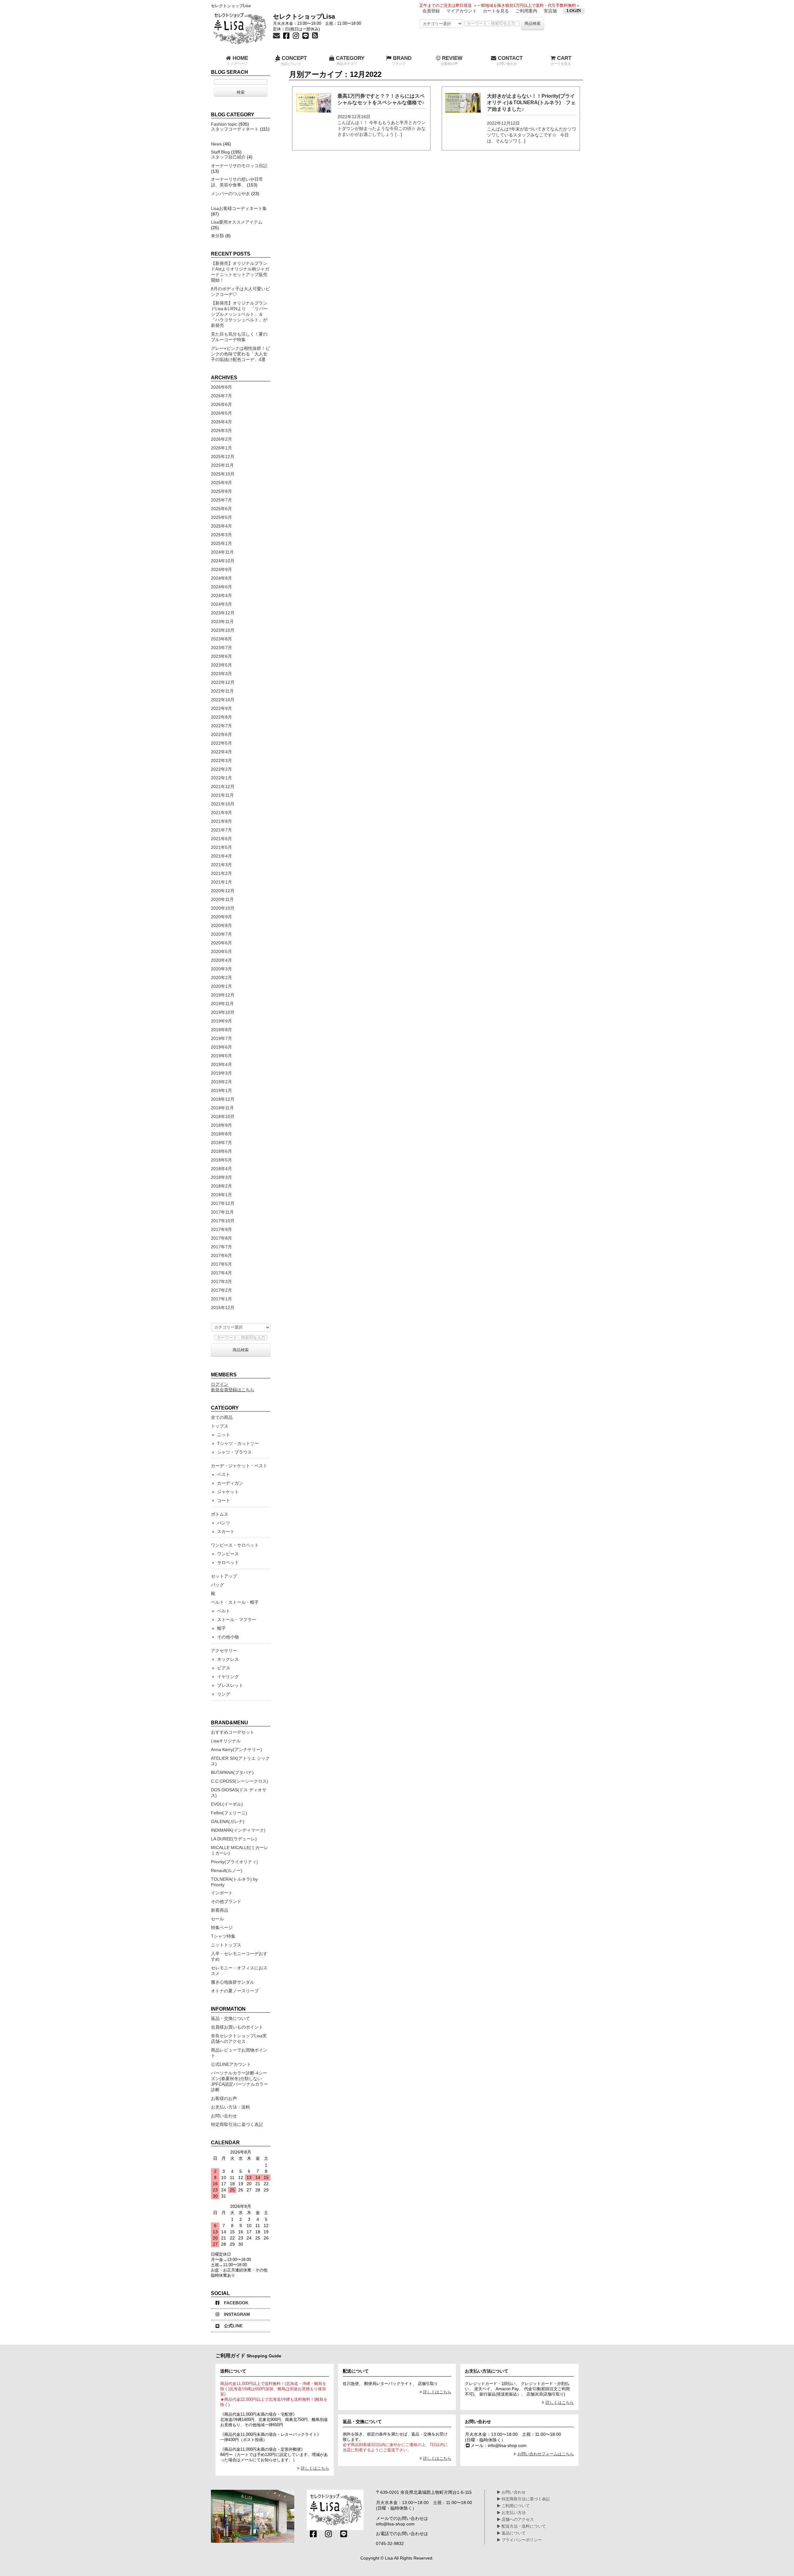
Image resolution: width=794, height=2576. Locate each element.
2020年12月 (223, 891)
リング (224, 1694)
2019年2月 (221, 1082)
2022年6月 (221, 734)
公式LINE (233, 2326)
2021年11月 (222, 795)
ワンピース (228, 1554)
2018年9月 (221, 1125)
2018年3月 (221, 1177)
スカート (226, 1531)
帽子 (221, 1628)
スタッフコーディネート (235, 129)
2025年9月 (221, 483)
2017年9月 (221, 1229)
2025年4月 (221, 526)
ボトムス (220, 1514)
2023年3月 (221, 674)
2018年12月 (223, 1099)
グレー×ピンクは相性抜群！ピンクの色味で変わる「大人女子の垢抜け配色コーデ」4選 (240, 354)
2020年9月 (221, 917)
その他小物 (228, 1637)
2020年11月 (222, 899)
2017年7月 (221, 1247)
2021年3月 (221, 865)
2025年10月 (223, 474)
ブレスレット (230, 1685)
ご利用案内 (526, 11)
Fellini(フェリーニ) (229, 1813)
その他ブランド (226, 1901)
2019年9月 (221, 1021)
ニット (224, 1435)
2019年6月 (221, 1047)
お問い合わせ (224, 2116)
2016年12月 (223, 1308)
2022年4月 (221, 752)
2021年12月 (223, 787)
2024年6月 (221, 587)
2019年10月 (223, 1012)
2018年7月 (221, 1143)
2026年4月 (221, 422)
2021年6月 (221, 839)
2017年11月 (222, 1212)
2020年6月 (221, 943)
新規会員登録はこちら (233, 1390)
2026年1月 (221, 448)
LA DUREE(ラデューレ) (234, 1839)
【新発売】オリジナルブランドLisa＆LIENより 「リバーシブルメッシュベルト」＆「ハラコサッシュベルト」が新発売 (239, 314)
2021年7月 (221, 830)
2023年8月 (221, 639)
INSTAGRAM (237, 2314)
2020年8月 (221, 925)
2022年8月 (221, 717)
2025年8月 (221, 491)
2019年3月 (221, 1073)
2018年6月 (221, 1151)
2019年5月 (221, 1056)
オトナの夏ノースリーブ (235, 1991)
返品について (513, 2533)
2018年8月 (221, 1134)
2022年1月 (221, 778)
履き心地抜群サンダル (233, 1982)
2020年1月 (221, 986)
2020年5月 (221, 952)
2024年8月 (221, 578)
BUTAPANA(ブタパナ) (232, 1772)
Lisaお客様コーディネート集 (239, 208)
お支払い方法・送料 (230, 2107)
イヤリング (228, 1677)
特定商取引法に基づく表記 (237, 2124)
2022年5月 (221, 743)
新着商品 (220, 1910)
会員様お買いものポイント (237, 2027)
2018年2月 (221, 1186)
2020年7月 (221, 934)
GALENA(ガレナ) (228, 1821)
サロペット (228, 1562)
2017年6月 (221, 1255)
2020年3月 (221, 969)
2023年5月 (221, 665)
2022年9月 (221, 708)
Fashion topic (224, 124)
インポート (222, 1893)
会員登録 (431, 11)
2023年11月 (222, 622)
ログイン (220, 1384)
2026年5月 (221, 413)
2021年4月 (221, 856)
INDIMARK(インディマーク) (238, 1830)
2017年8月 (221, 1238)
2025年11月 (222, 465)
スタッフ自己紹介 (228, 157)
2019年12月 (223, 995)
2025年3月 (221, 535)
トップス (220, 1426)
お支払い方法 (513, 2513)
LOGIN (574, 11)
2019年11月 (222, 1004)
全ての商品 (222, 1417)
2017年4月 (221, 1273)
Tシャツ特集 (223, 1936)
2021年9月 (221, 813)
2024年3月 (221, 604)
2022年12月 (223, 682)
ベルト (224, 1611)
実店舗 (550, 11)
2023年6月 (221, 656)
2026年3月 (221, 430)
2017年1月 (221, 1299)
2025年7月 (221, 500)
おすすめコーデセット (233, 1732)
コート (224, 1500)
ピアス (224, 1668)
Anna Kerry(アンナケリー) (236, 1749)
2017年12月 (223, 1203)
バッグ (217, 1585)
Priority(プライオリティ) (234, 1862)
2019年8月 (221, 1030)
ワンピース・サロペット (235, 1545)
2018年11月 (222, 1108)
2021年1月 (221, 882)
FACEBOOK (236, 2303)
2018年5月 (221, 1160)
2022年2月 (221, 769)
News (216, 144)
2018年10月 (223, 1116)
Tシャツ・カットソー (238, 1443)
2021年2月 (221, 873)
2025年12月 (223, 457)
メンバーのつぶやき (230, 194)
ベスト (224, 1474)
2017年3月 (221, 1281)
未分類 (217, 236)
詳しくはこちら (315, 2468)
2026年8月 (221, 387)
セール (217, 1919)
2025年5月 (221, 517)
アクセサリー (224, 1651)
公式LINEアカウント (231, 2064)
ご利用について (515, 2506)
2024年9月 (221, 569)
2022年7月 (221, 726)
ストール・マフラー (237, 1620)
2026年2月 (221, 439)
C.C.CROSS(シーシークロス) (240, 1781)
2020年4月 (221, 960)
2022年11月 (222, 691)
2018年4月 (221, 1169)
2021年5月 (221, 847)
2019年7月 (221, 1038)
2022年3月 (221, 760)
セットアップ (224, 1576)
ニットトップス (226, 1945)
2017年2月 (221, 1290)
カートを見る (496, 11)
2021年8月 (221, 821)
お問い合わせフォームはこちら (546, 2454)
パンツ (224, 1523)
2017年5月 (221, 1264)
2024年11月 (222, 552)
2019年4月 (221, 1064)
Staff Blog (220, 152)
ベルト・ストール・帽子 (235, 1602)
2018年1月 (221, 1195)
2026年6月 (221, 404)
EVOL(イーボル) (227, 1804)
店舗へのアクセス (517, 2520)
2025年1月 (221, 543)
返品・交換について (230, 2018)
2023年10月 (223, 630)
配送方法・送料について (523, 2526)
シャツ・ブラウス (234, 1452)
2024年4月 (221, 595)
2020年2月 (221, 978)
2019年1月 (221, 1090)
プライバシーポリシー (521, 2540)
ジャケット (228, 1492)
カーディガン (230, 1483)
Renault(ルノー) (227, 1870)
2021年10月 (223, 804)
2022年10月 (223, 700)
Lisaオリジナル (226, 1741)
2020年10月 (223, 908)
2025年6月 (221, 509)
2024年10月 (223, 561)
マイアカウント (462, 11)
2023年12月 (223, 613)
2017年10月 (223, 1221)
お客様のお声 (224, 2098)
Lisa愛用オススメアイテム (237, 222)
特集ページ (222, 1928)
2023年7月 (221, 648)
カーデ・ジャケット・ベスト (239, 1466)
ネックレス (228, 1659)
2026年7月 (221, 396)
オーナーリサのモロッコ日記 (239, 166)
